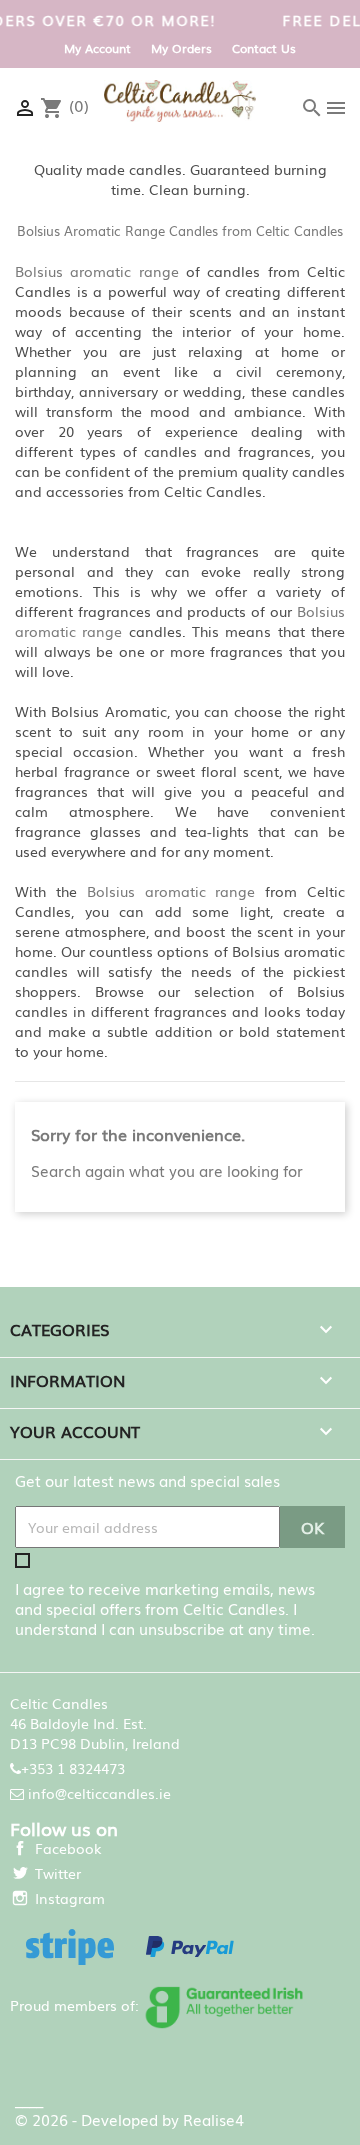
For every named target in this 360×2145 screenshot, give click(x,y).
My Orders (181, 48)
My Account (97, 48)
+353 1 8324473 (73, 1768)
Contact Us (264, 48)
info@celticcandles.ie (99, 1793)
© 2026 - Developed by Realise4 (129, 2119)
